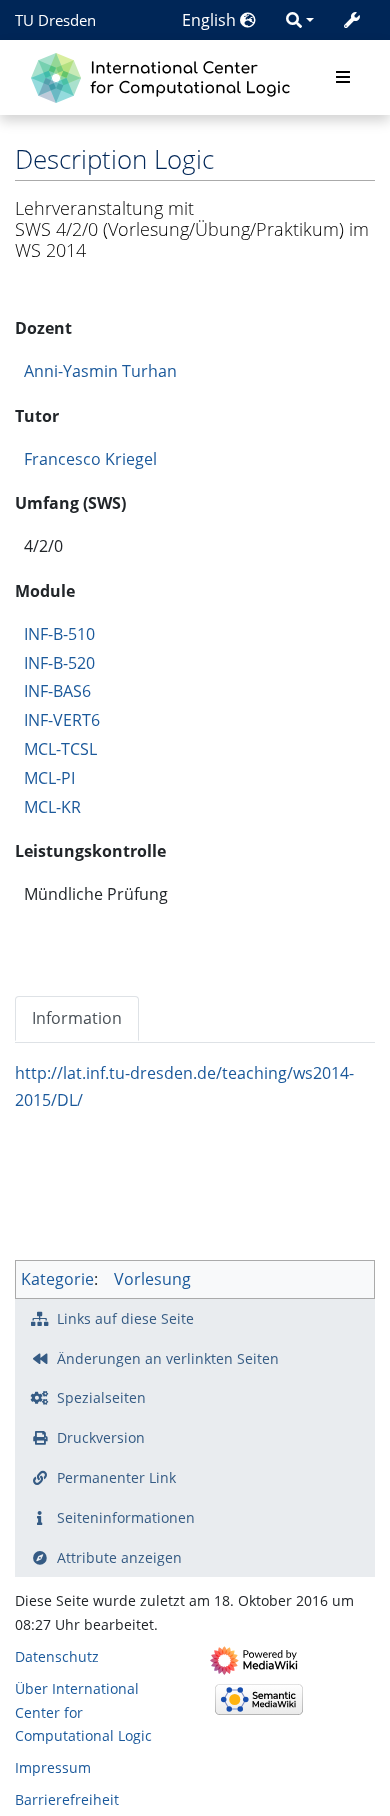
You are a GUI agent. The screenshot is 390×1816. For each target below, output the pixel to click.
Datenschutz (57, 1656)
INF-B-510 (59, 634)
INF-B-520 (59, 663)
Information (77, 1018)
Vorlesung (152, 1279)
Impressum (53, 1767)
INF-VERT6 (62, 720)
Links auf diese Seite (125, 1318)
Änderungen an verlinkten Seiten (168, 1358)
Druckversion (101, 1437)
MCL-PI (49, 778)
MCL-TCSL (60, 749)
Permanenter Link (116, 1477)
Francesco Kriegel (90, 459)
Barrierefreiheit (67, 1799)
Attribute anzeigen (119, 1557)
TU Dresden (55, 20)
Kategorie (57, 1279)
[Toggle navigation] (343, 78)
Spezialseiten (101, 1397)
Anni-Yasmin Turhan (100, 371)
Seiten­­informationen (126, 1517)
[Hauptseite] (165, 75)
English (211, 20)
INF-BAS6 (57, 691)
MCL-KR (52, 807)
